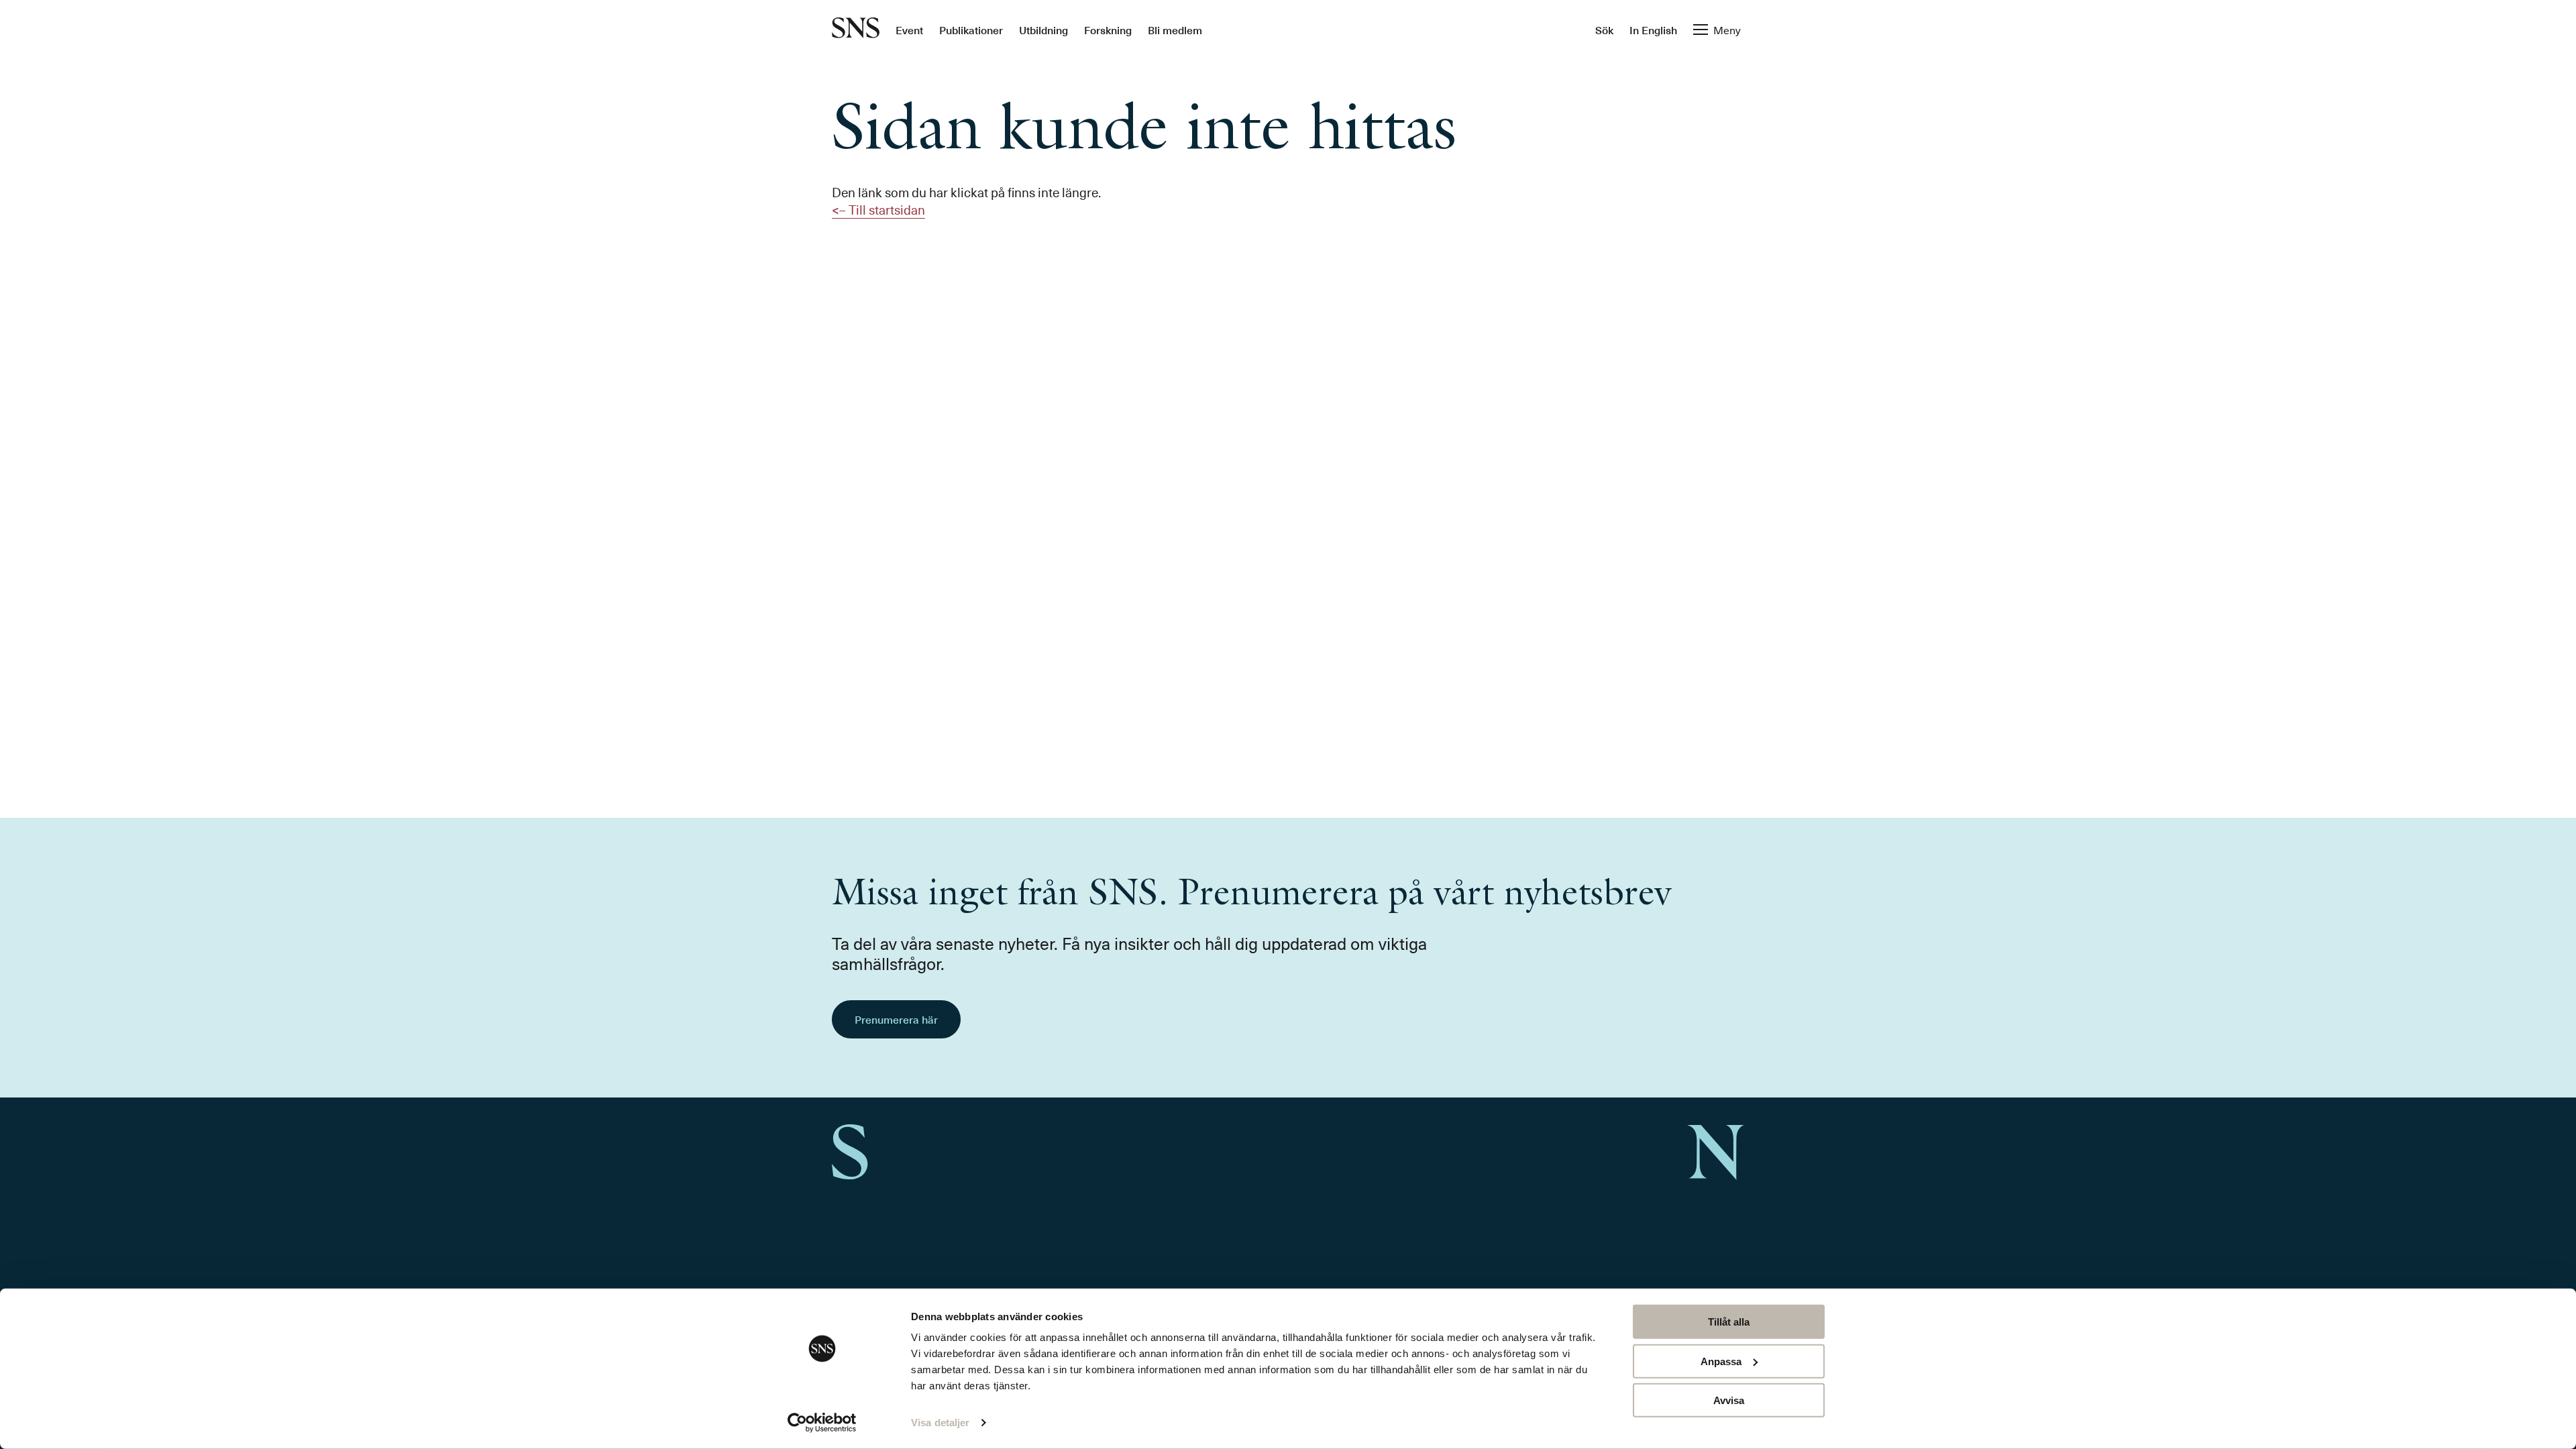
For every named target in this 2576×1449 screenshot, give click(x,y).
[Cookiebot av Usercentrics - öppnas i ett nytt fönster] (822, 1423)
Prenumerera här (896, 1019)
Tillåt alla (1729, 1322)
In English (1653, 30)
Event (909, 30)
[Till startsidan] (856, 29)
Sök (1604, 30)
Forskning (1108, 30)
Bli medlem (1175, 30)
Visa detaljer (940, 1423)
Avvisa (1729, 1400)
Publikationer (971, 30)
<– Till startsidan (878, 209)
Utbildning (1043, 30)
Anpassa (1721, 1361)
